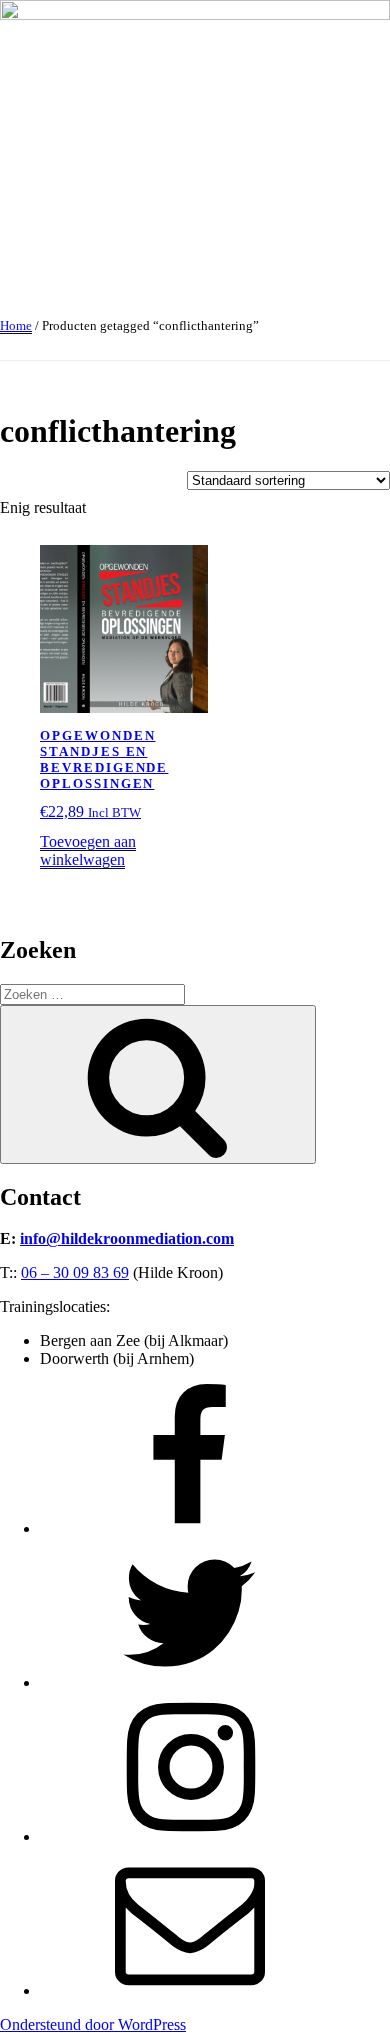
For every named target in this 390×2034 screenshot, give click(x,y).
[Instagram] (190, 1836)
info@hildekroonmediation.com (127, 1238)
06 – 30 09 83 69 (75, 1272)
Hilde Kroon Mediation (74, 258)
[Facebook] (190, 1528)
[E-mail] (190, 1990)
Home (16, 325)
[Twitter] (190, 1682)
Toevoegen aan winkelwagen (88, 850)
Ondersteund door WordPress (93, 2024)
